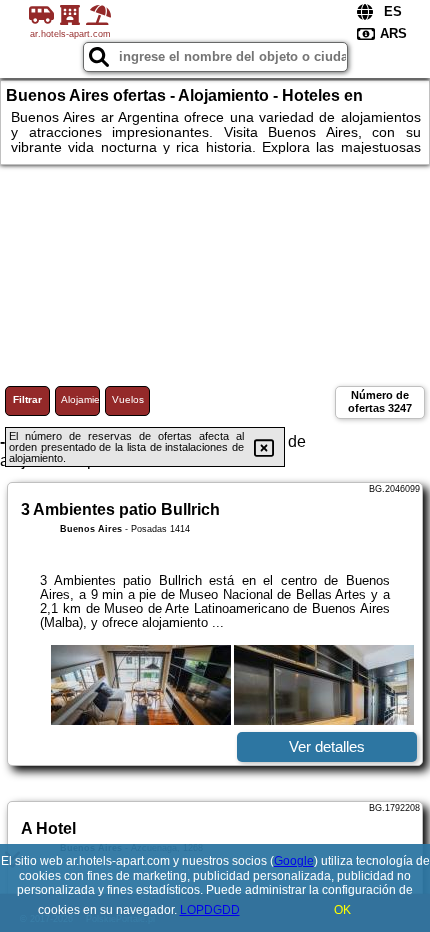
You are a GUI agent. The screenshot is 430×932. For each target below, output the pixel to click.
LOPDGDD (210, 910)
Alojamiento (80, 399)
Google (294, 861)
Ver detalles (327, 746)
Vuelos (128, 399)
